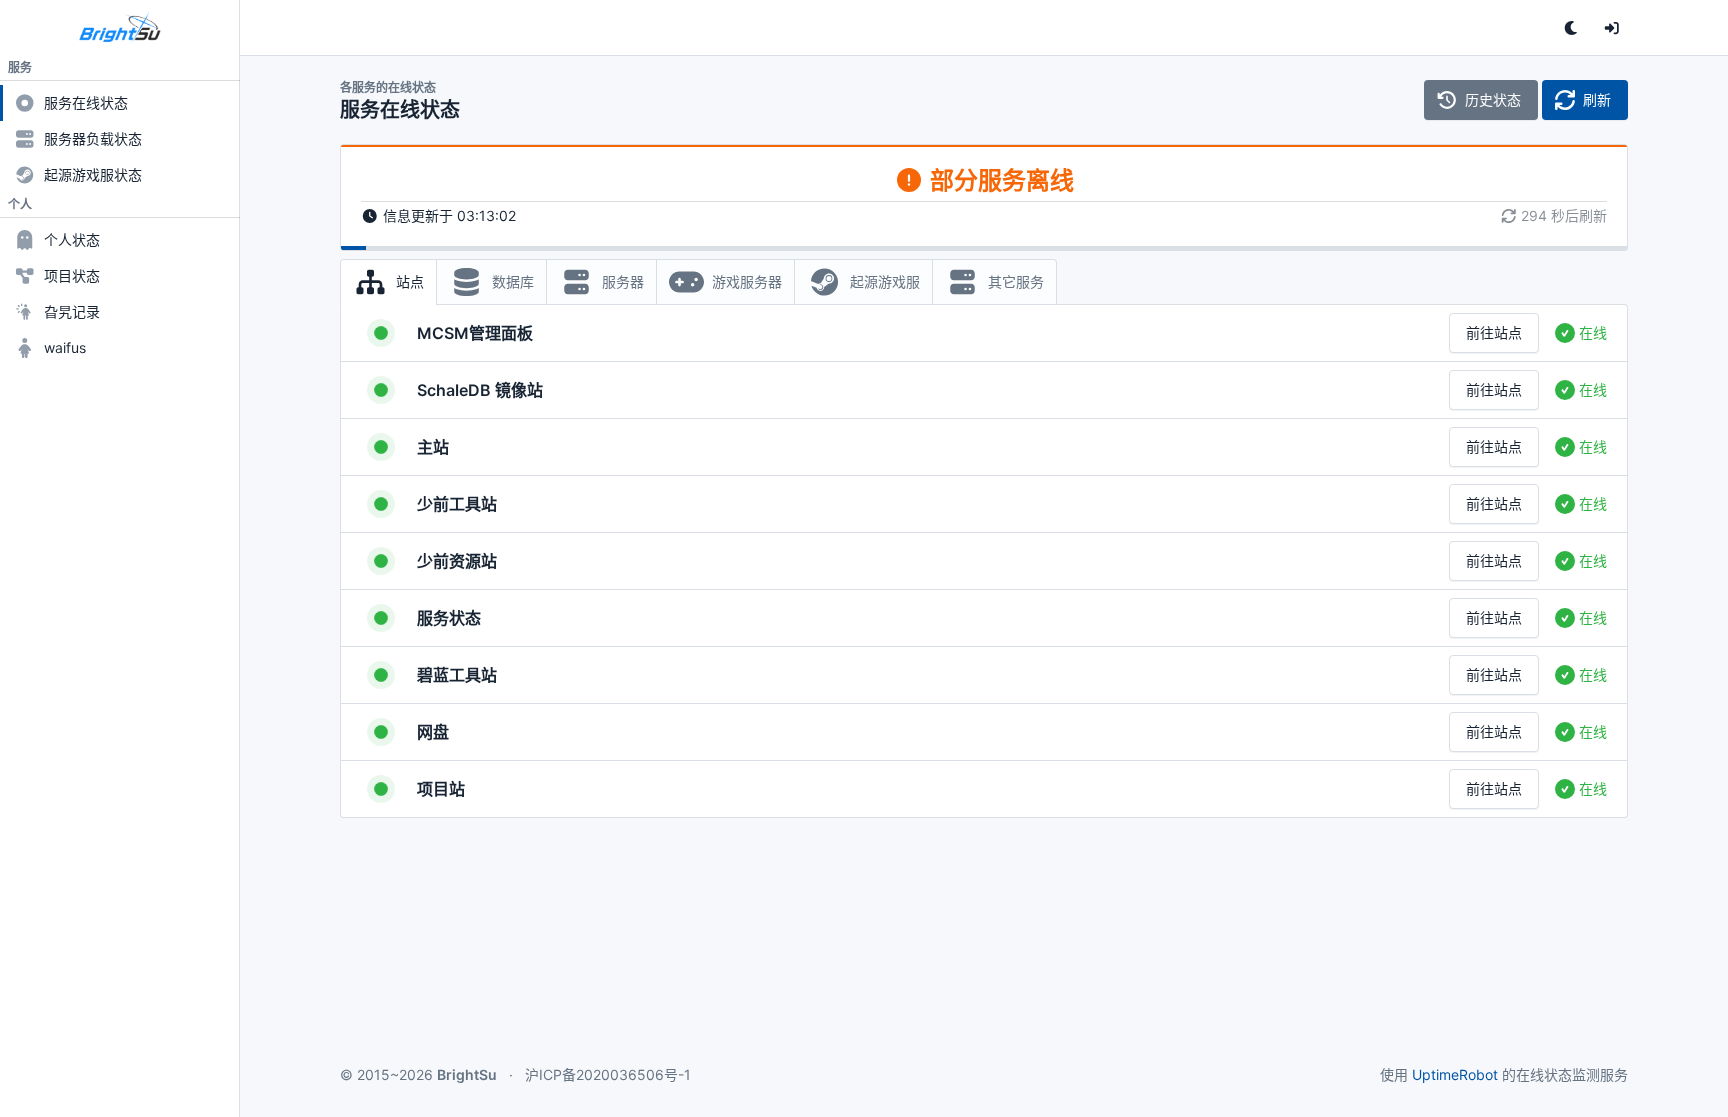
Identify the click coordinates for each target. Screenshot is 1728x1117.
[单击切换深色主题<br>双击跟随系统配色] (1572, 28)
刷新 (1597, 99)
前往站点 (1494, 332)
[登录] (1612, 28)
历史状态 (1493, 99)
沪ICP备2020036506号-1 (608, 1074)
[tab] (388, 282)
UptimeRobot (1455, 1074)
